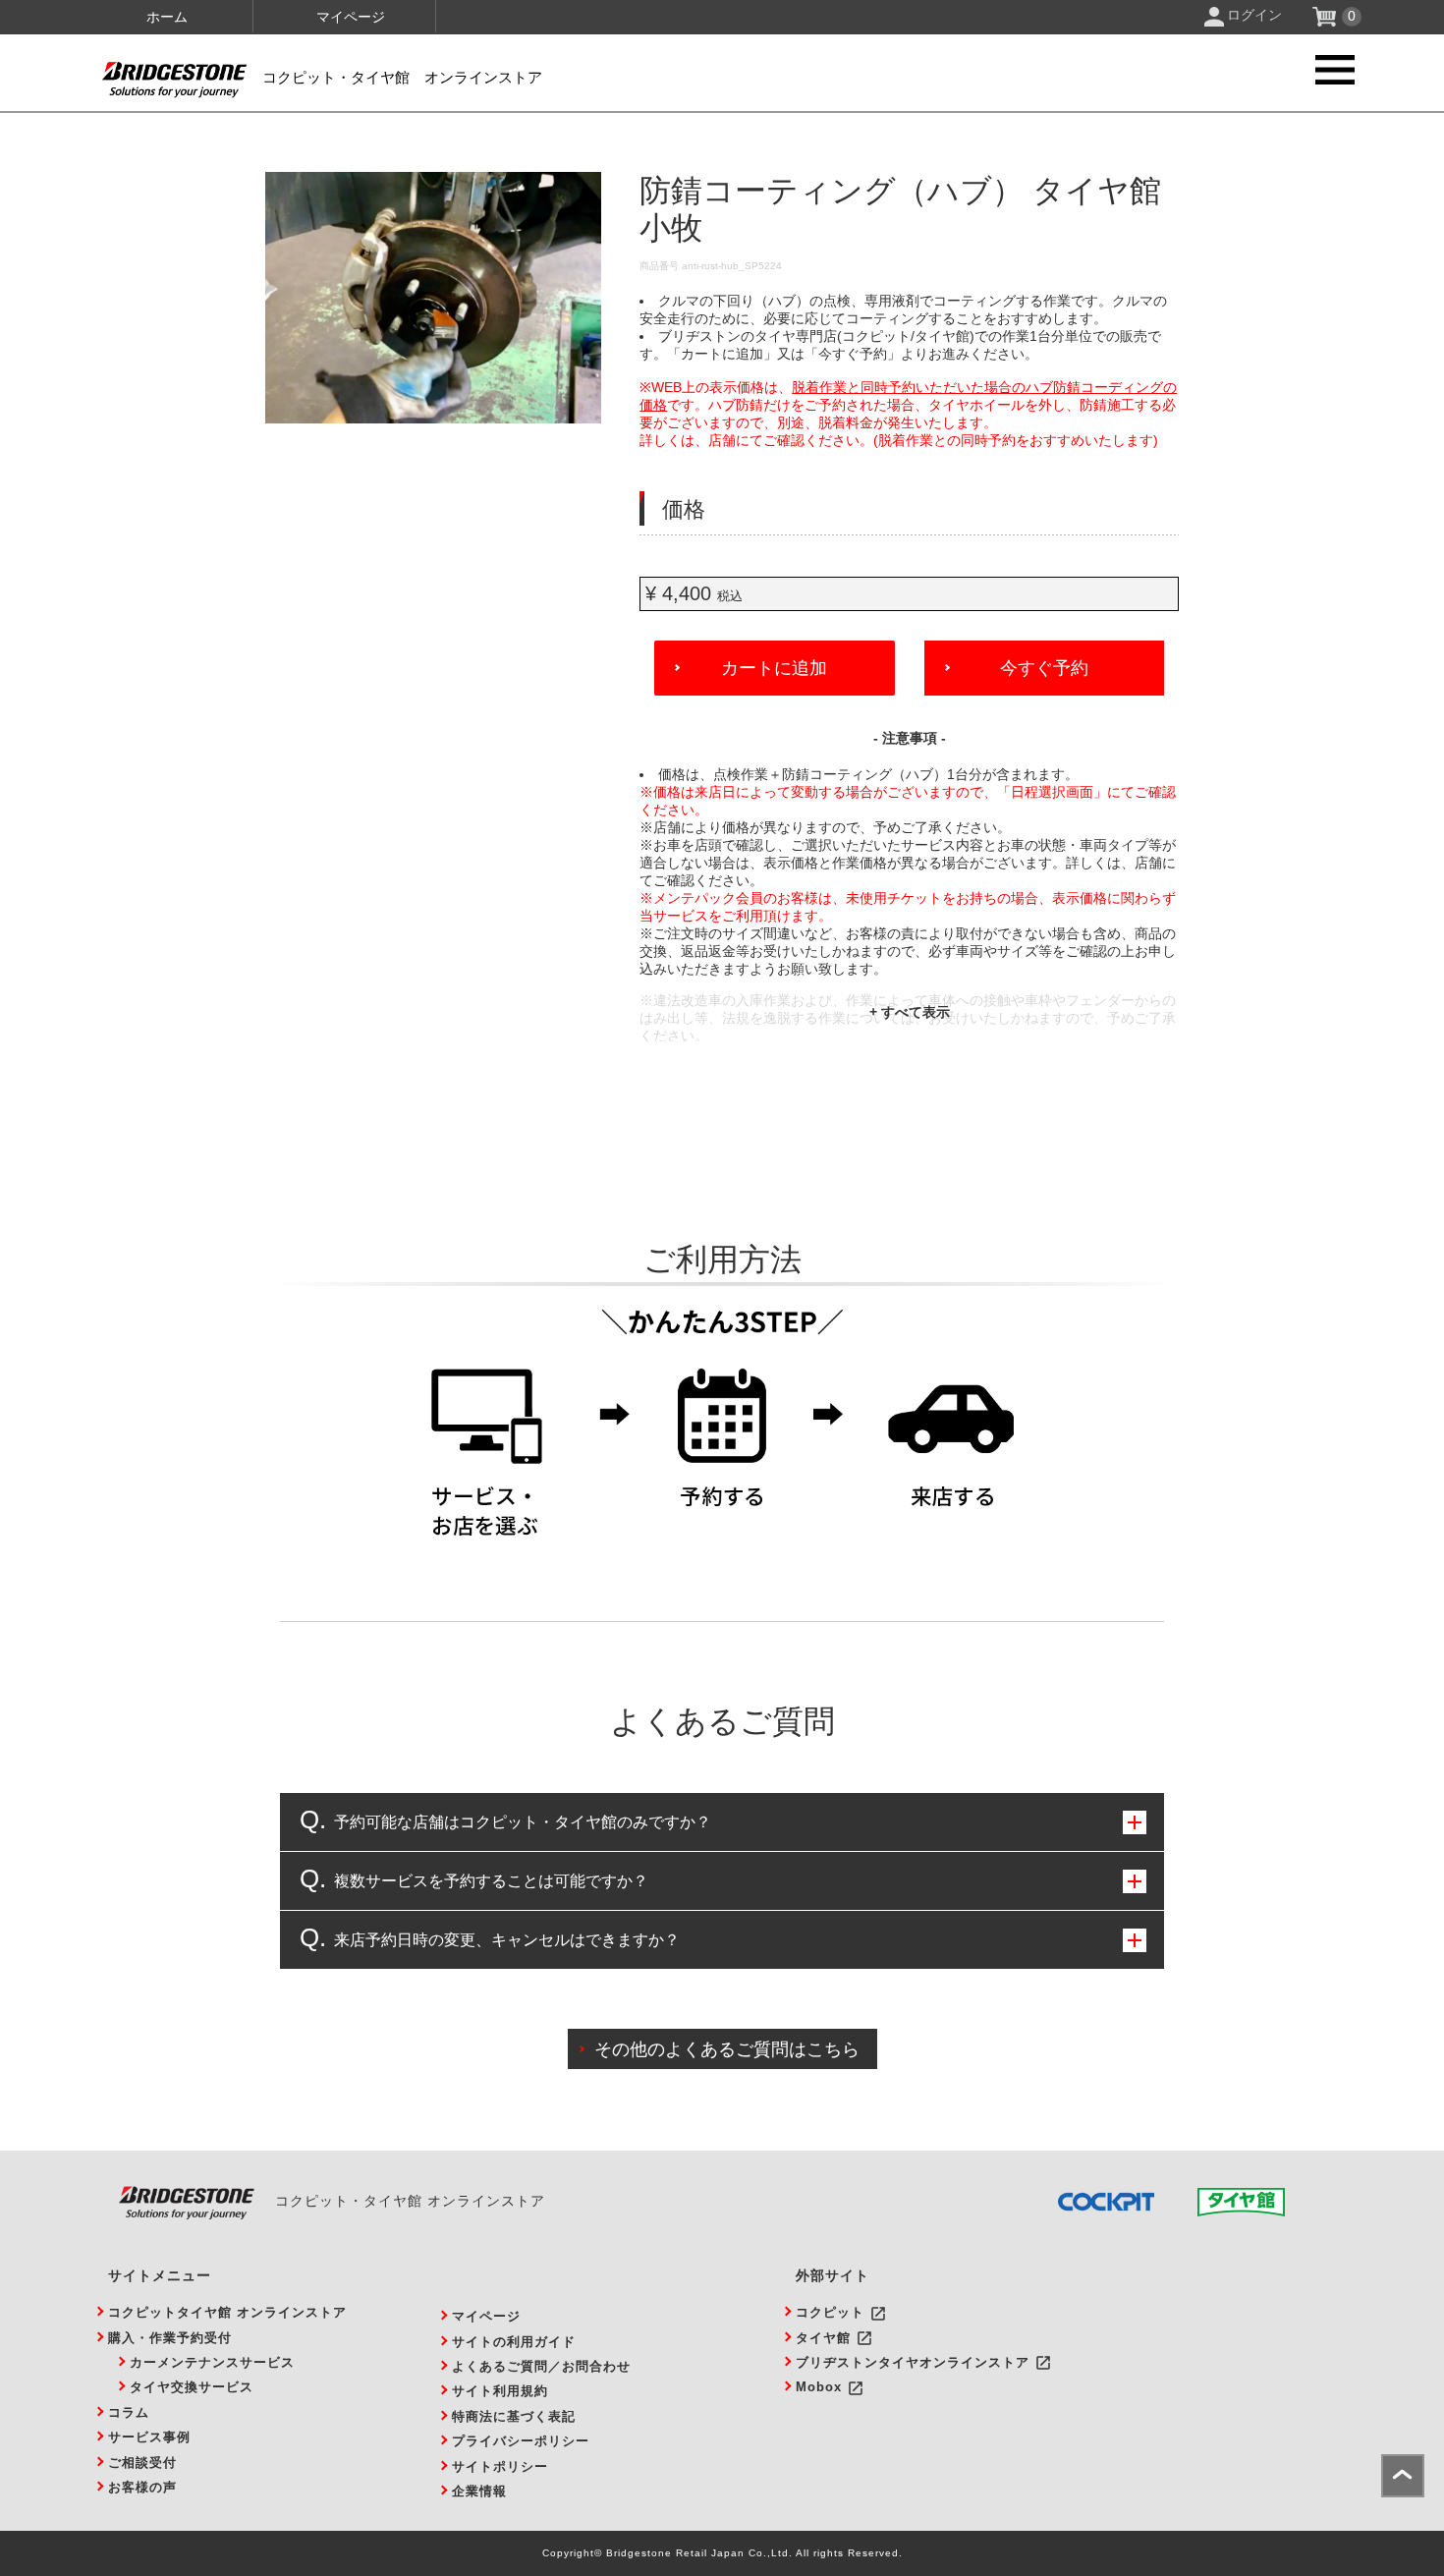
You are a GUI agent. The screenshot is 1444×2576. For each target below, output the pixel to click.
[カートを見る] (1327, 22)
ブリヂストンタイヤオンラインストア (913, 2362)
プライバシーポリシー (521, 2441)
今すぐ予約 (1044, 668)
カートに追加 (774, 668)
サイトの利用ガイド (514, 2342)
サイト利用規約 (500, 2391)
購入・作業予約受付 (170, 2338)
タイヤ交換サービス (192, 2387)
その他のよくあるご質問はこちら (727, 2049)
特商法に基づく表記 (514, 2416)
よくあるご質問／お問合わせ (541, 2366)
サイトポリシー (500, 2466)
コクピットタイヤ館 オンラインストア (227, 2312)
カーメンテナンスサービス (212, 2362)
